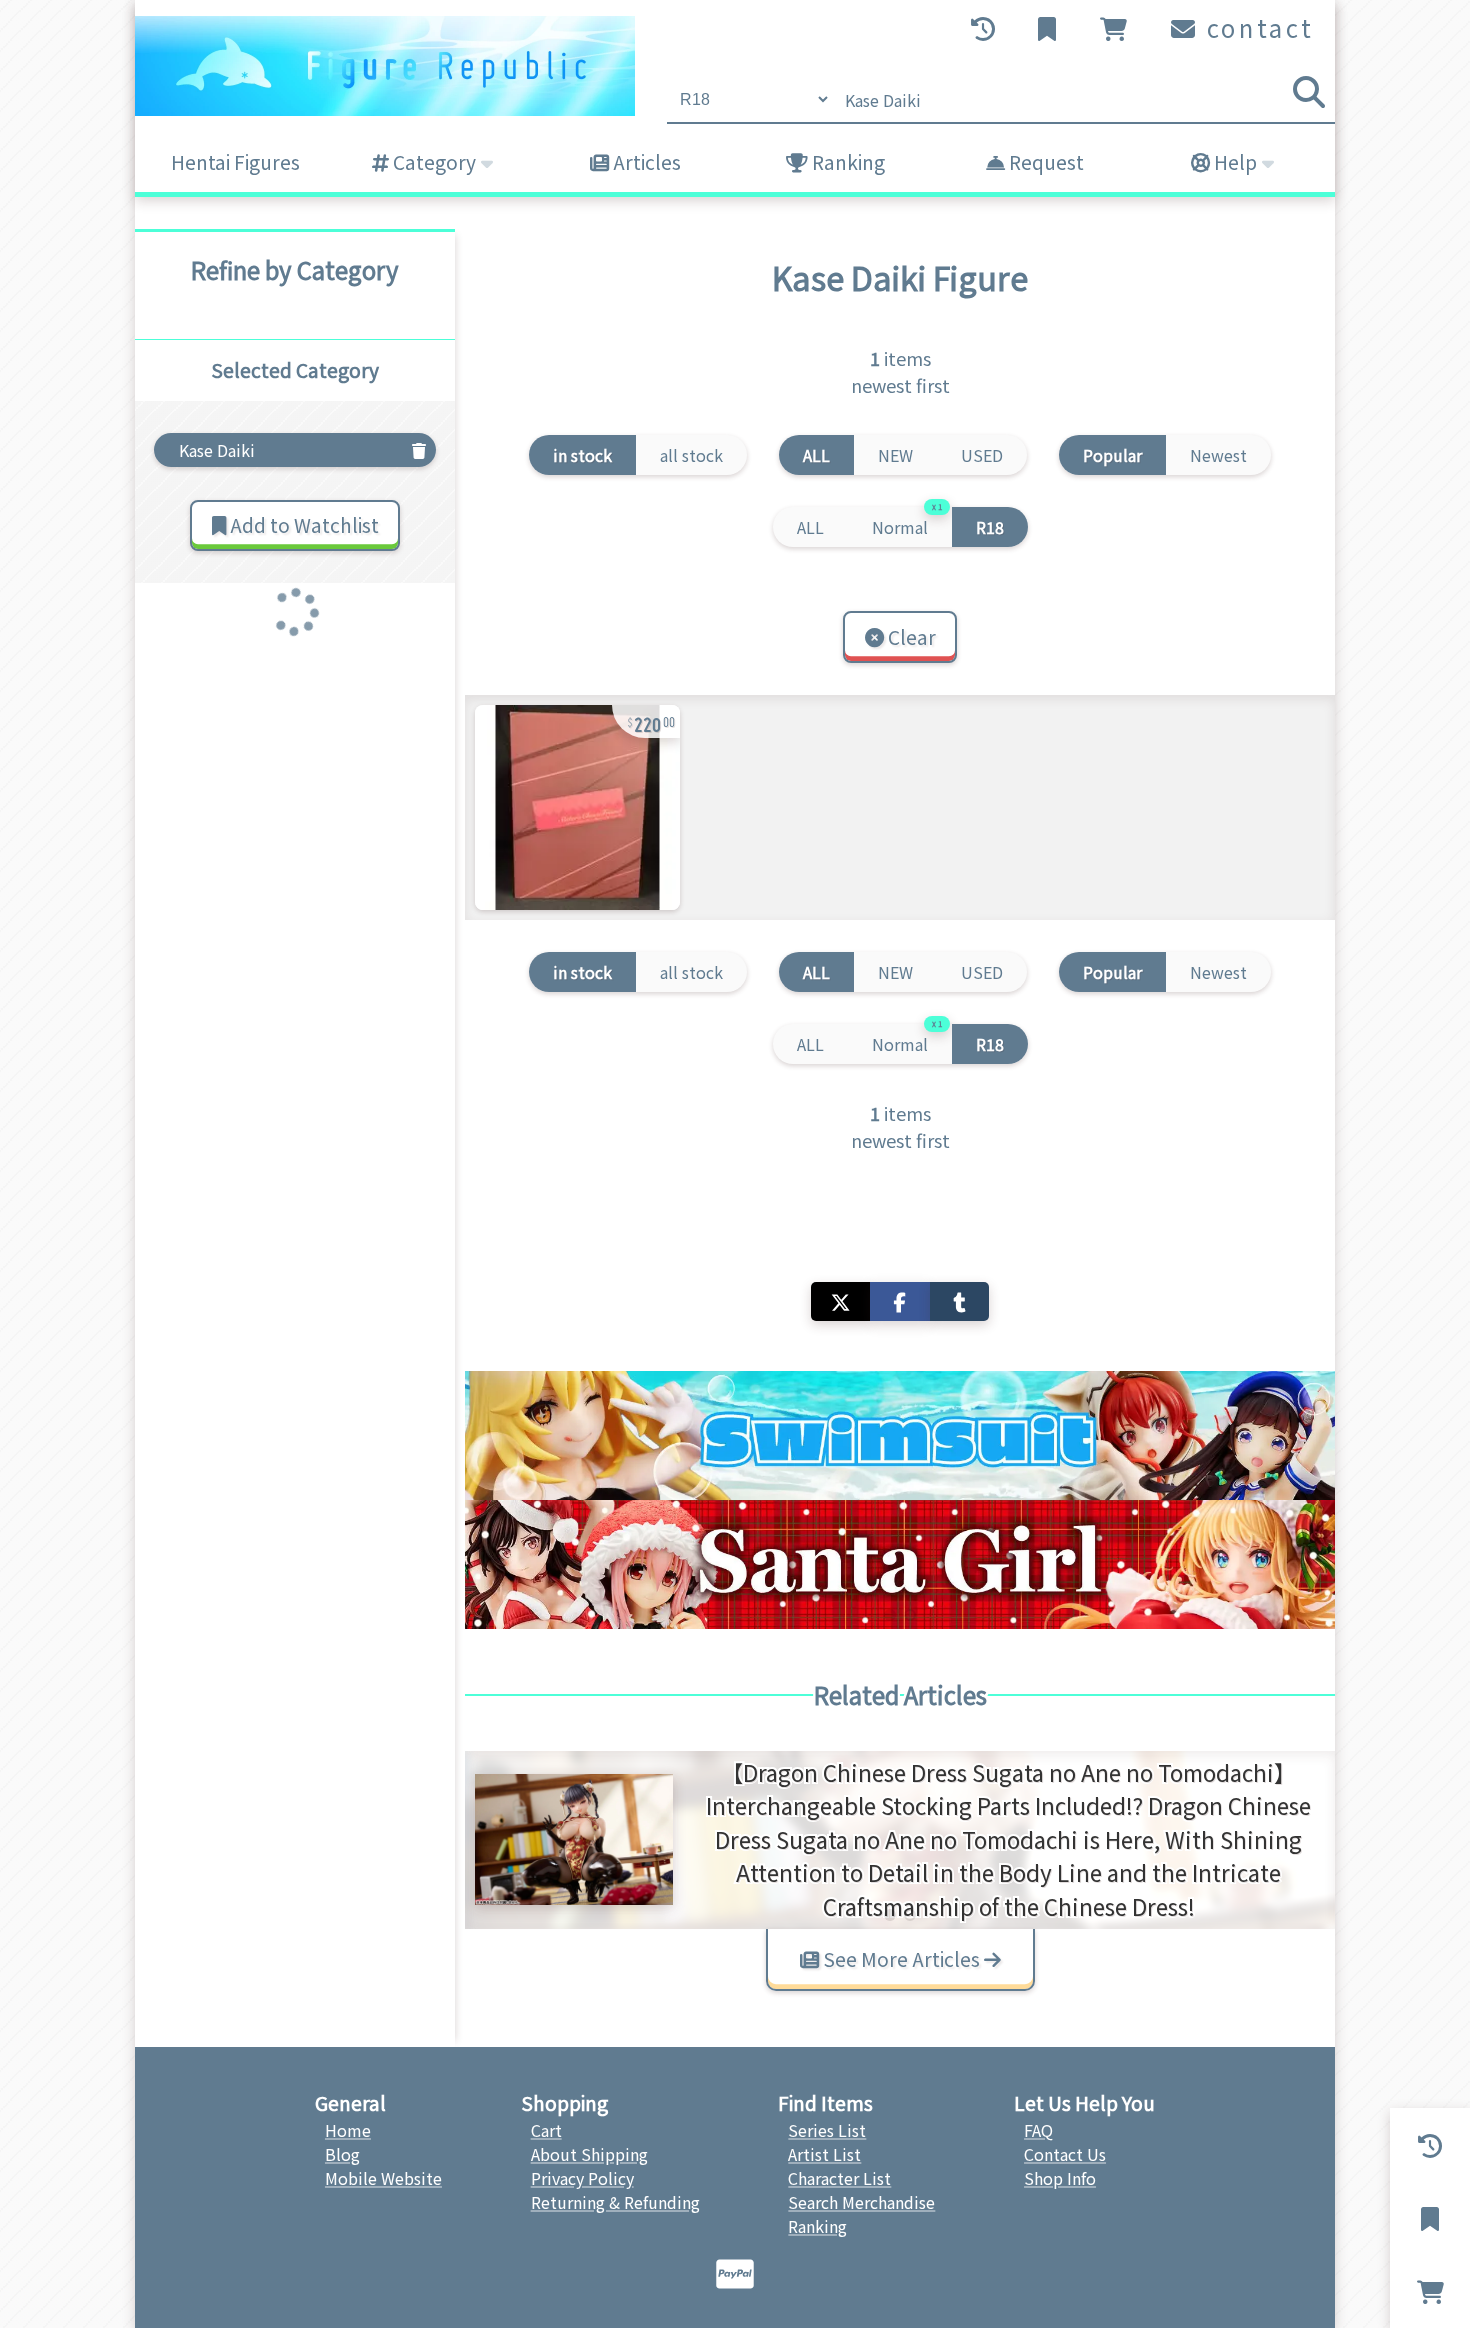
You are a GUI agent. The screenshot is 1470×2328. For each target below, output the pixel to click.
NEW (895, 455)
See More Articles (901, 1959)
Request (1044, 162)
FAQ (1038, 2130)
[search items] (1309, 92)
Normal (907, 523)
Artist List (824, 2154)
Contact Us (1065, 2154)
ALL (810, 527)
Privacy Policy (582, 2178)
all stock (691, 455)
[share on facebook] (899, 1301)
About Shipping (589, 2154)
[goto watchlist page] (1049, 29)
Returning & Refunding (615, 2202)
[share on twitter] (840, 1301)
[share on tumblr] (959, 1301)
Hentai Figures (235, 162)
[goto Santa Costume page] (900, 1564)
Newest (1218, 455)
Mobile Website (383, 2178)
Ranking (846, 162)
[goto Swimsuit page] (900, 1435)
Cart (546, 2130)
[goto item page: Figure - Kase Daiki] (577, 807)
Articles (645, 162)
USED (982, 455)
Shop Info (1060, 2178)
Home (348, 2130)
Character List (839, 2178)
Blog (342, 2154)
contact (1256, 27)
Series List (827, 2130)
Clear (910, 637)
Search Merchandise (861, 2202)
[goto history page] (985, 29)
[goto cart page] (1115, 29)
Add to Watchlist (302, 525)
